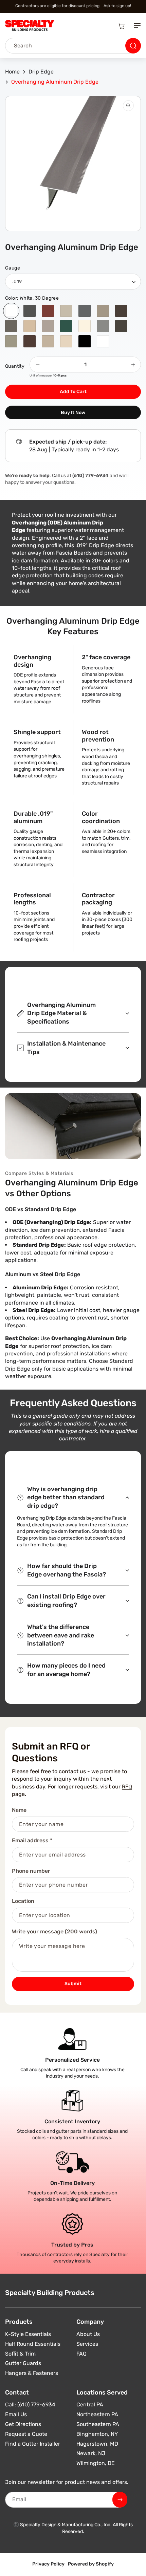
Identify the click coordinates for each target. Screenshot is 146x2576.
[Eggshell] (85, 326)
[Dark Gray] (103, 326)
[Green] (66, 326)
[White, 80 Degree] (103, 341)
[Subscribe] (120, 2500)
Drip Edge (41, 72)
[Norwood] (103, 311)
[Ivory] (30, 326)
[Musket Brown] (121, 311)
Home (12, 72)
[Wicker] (48, 341)
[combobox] (73, 46)
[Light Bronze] (11, 326)
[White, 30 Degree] (11, 311)
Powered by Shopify (91, 2564)
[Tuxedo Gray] (30, 311)
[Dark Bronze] (121, 326)
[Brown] (30, 341)
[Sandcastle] (66, 311)
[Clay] (11, 341)
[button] (136, 26)
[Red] (48, 311)
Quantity (15, 366)
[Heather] (48, 326)
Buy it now (73, 413)
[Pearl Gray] (85, 311)
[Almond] (66, 341)
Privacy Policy (48, 2564)
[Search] (133, 46)
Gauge (13, 268)
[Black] (85, 341)
